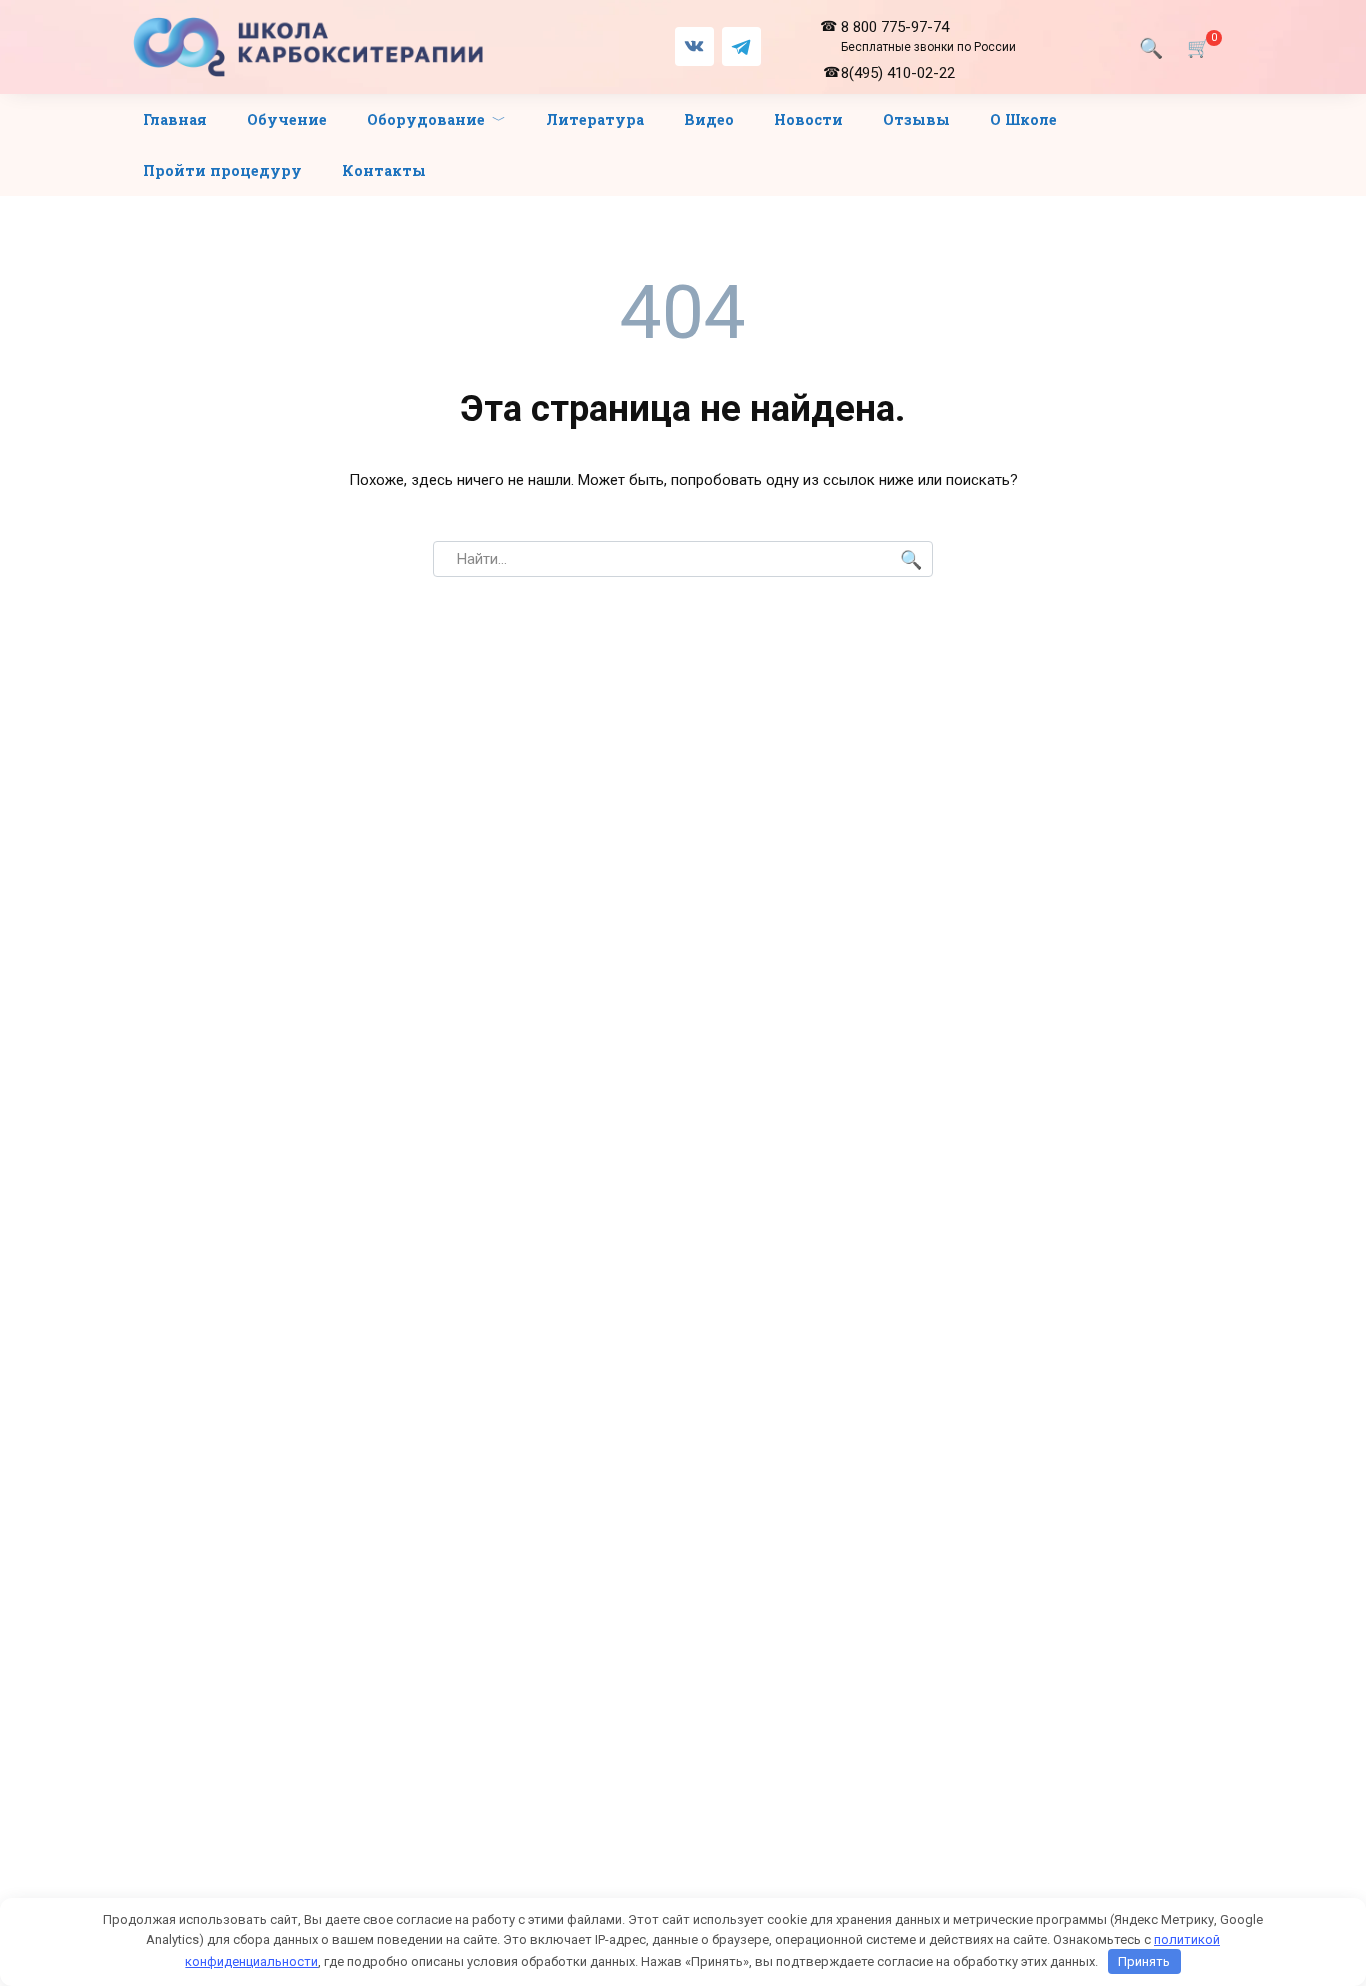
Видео (709, 119)
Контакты (384, 170)
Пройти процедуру (222, 170)
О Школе (1023, 119)
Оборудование (426, 119)
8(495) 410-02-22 (898, 73)
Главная (175, 119)
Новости (808, 119)
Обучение (287, 119)
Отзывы (916, 119)
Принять (1144, 1961)
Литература (595, 119)
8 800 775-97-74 (928, 36)
